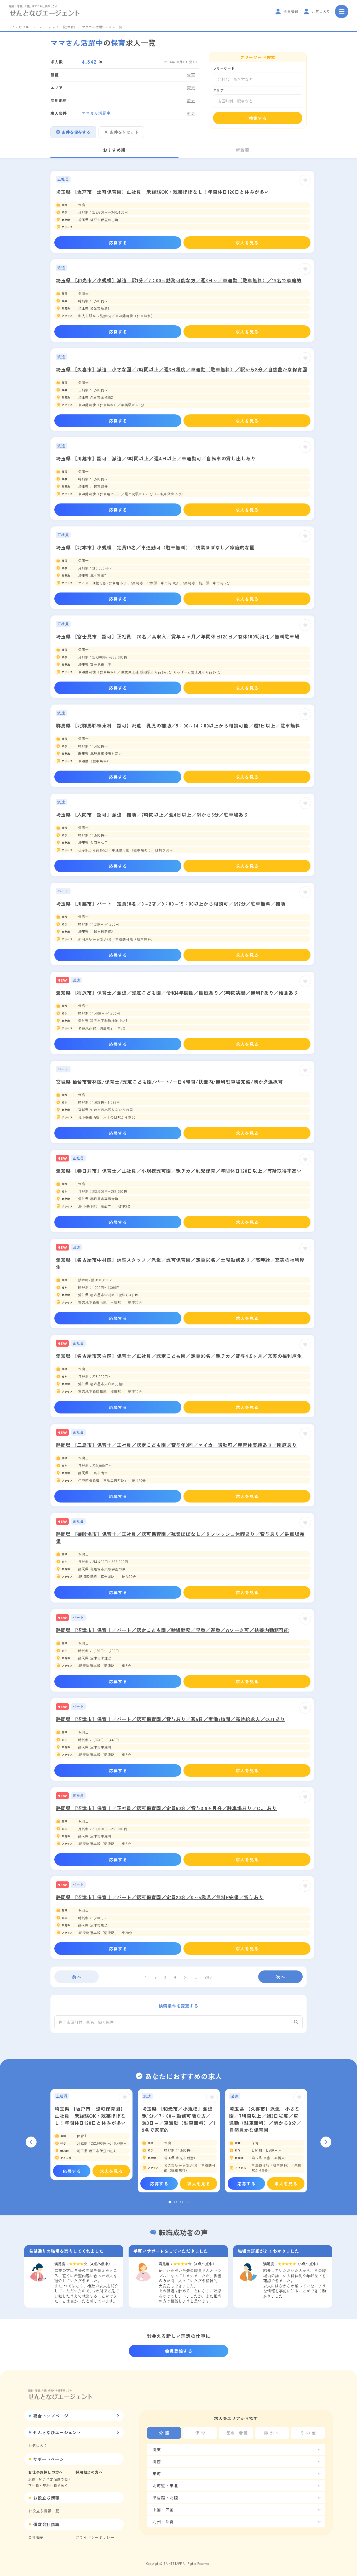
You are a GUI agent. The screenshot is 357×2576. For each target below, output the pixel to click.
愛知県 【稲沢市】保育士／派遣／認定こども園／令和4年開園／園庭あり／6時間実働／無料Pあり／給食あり (177, 993)
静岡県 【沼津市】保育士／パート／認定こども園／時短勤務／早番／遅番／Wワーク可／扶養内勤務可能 (172, 1630)
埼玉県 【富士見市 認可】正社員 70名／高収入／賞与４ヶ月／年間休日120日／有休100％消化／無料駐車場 (178, 636)
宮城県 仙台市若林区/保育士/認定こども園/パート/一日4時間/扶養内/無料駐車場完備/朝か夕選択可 (169, 1082)
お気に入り (38, 2445)
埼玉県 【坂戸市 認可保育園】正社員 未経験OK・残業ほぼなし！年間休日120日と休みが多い (163, 192)
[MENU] (342, 11)
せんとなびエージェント (27, 27)
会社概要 (36, 2537)
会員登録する (179, 2351)
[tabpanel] (91, 2135)
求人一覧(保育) (64, 27)
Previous (31, 2142)
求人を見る (247, 243)
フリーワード (224, 69)
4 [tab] (187, 2202)
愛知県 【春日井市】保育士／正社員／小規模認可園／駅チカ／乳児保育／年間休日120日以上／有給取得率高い (179, 1171)
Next (326, 2142)
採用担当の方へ (89, 2472)
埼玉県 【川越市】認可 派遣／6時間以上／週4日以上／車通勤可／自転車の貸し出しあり (156, 458)
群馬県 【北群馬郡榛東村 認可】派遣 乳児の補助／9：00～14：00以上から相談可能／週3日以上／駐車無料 (178, 725)
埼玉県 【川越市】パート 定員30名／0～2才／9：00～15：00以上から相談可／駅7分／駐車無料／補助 (171, 903)
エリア (218, 90)
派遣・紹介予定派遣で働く (50, 2479)
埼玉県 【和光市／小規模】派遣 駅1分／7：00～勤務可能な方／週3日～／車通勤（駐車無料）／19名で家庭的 (179, 280)
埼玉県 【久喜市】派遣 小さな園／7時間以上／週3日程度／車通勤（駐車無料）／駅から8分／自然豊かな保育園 (182, 369)
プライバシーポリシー (95, 2537)
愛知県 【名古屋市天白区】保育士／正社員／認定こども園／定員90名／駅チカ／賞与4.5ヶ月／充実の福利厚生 (179, 1356)
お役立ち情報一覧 (44, 2511)
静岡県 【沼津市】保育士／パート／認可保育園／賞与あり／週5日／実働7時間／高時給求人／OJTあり (171, 1719)
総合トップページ (51, 2416)
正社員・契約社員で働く (48, 2486)
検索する (258, 118)
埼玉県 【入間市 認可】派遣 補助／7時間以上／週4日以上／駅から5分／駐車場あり (152, 814)
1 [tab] (170, 2202)
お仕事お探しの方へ (46, 2472)
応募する (118, 243)
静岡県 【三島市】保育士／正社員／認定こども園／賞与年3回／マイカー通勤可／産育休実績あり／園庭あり (176, 1445)
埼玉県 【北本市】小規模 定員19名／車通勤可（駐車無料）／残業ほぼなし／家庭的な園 (155, 547)
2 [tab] (176, 2202)
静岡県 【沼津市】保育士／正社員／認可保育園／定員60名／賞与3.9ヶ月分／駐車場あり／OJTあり (166, 1808)
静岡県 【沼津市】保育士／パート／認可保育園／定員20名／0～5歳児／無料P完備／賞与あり (160, 1897)
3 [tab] (181, 2202)
